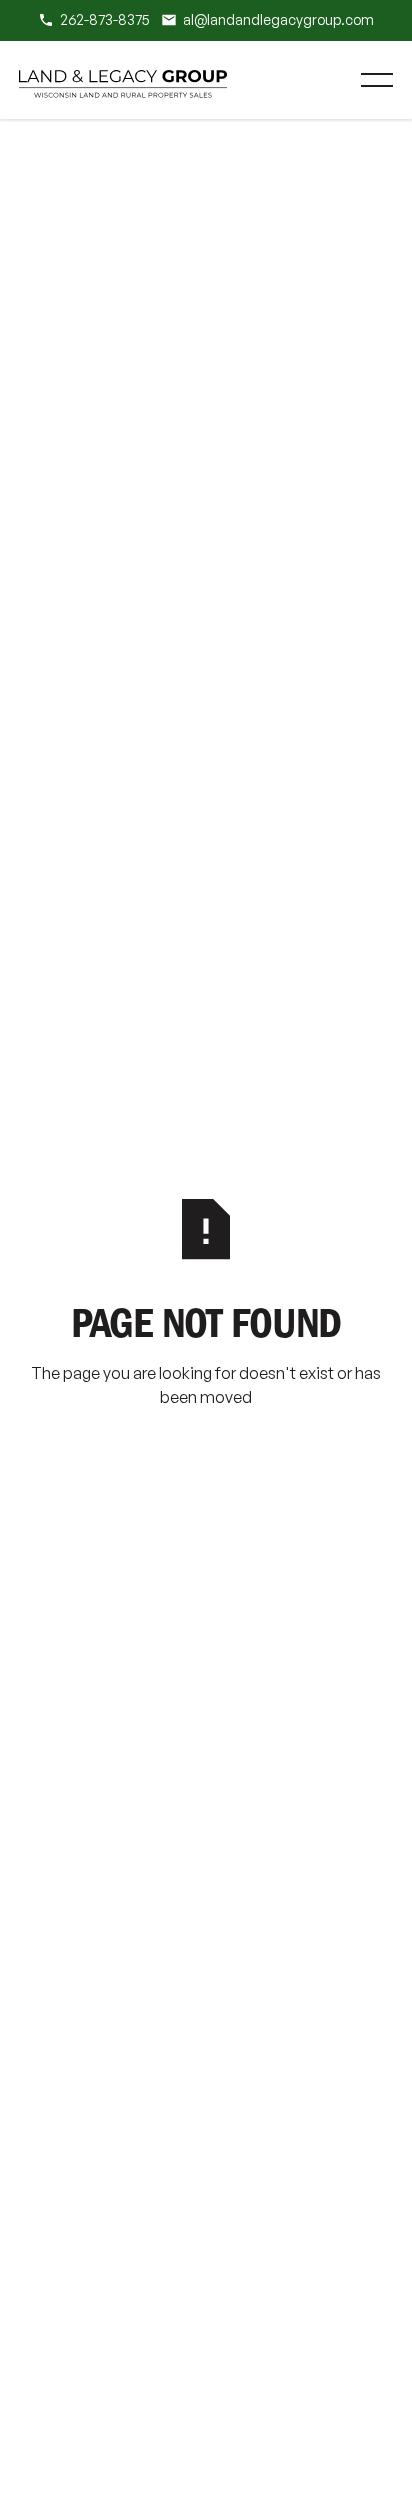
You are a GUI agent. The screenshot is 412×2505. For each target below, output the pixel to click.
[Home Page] (123, 80)
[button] (377, 80)
